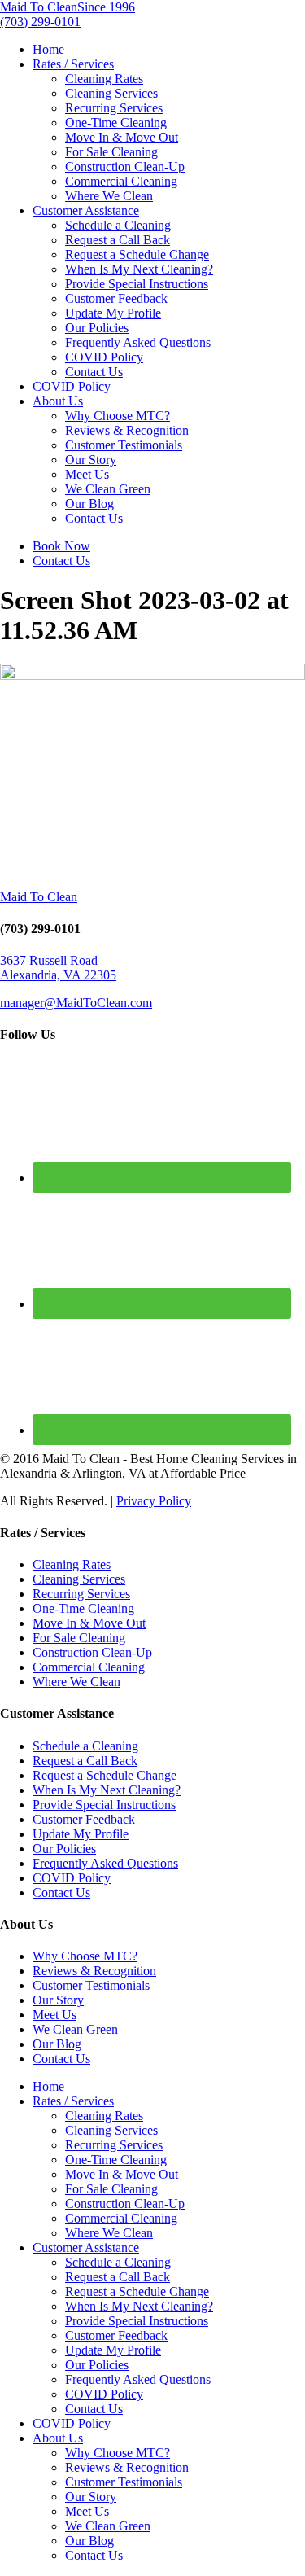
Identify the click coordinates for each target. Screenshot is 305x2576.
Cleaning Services (111, 93)
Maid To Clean (39, 897)
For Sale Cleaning (111, 152)
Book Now (61, 546)
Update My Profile (113, 313)
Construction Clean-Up (125, 166)
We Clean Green (108, 489)
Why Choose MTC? (118, 416)
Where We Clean (109, 196)
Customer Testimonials (124, 445)
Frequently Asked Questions (138, 342)
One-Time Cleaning (116, 123)
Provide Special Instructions (137, 284)
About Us (58, 401)
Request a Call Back (118, 240)
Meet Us (87, 474)
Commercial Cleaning (121, 181)
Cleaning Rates (104, 79)
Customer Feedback (116, 298)
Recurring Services (114, 108)
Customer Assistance (86, 210)
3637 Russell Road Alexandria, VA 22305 (58, 968)
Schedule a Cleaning (118, 225)
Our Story (91, 460)
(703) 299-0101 (40, 22)
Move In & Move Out (122, 137)
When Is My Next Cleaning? (139, 269)
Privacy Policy (154, 1501)
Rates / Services (73, 64)
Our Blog (89, 504)
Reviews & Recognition (127, 430)
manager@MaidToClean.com (76, 1003)
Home (48, 49)
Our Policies (97, 328)
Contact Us (94, 372)
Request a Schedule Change (137, 254)
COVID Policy (104, 357)
